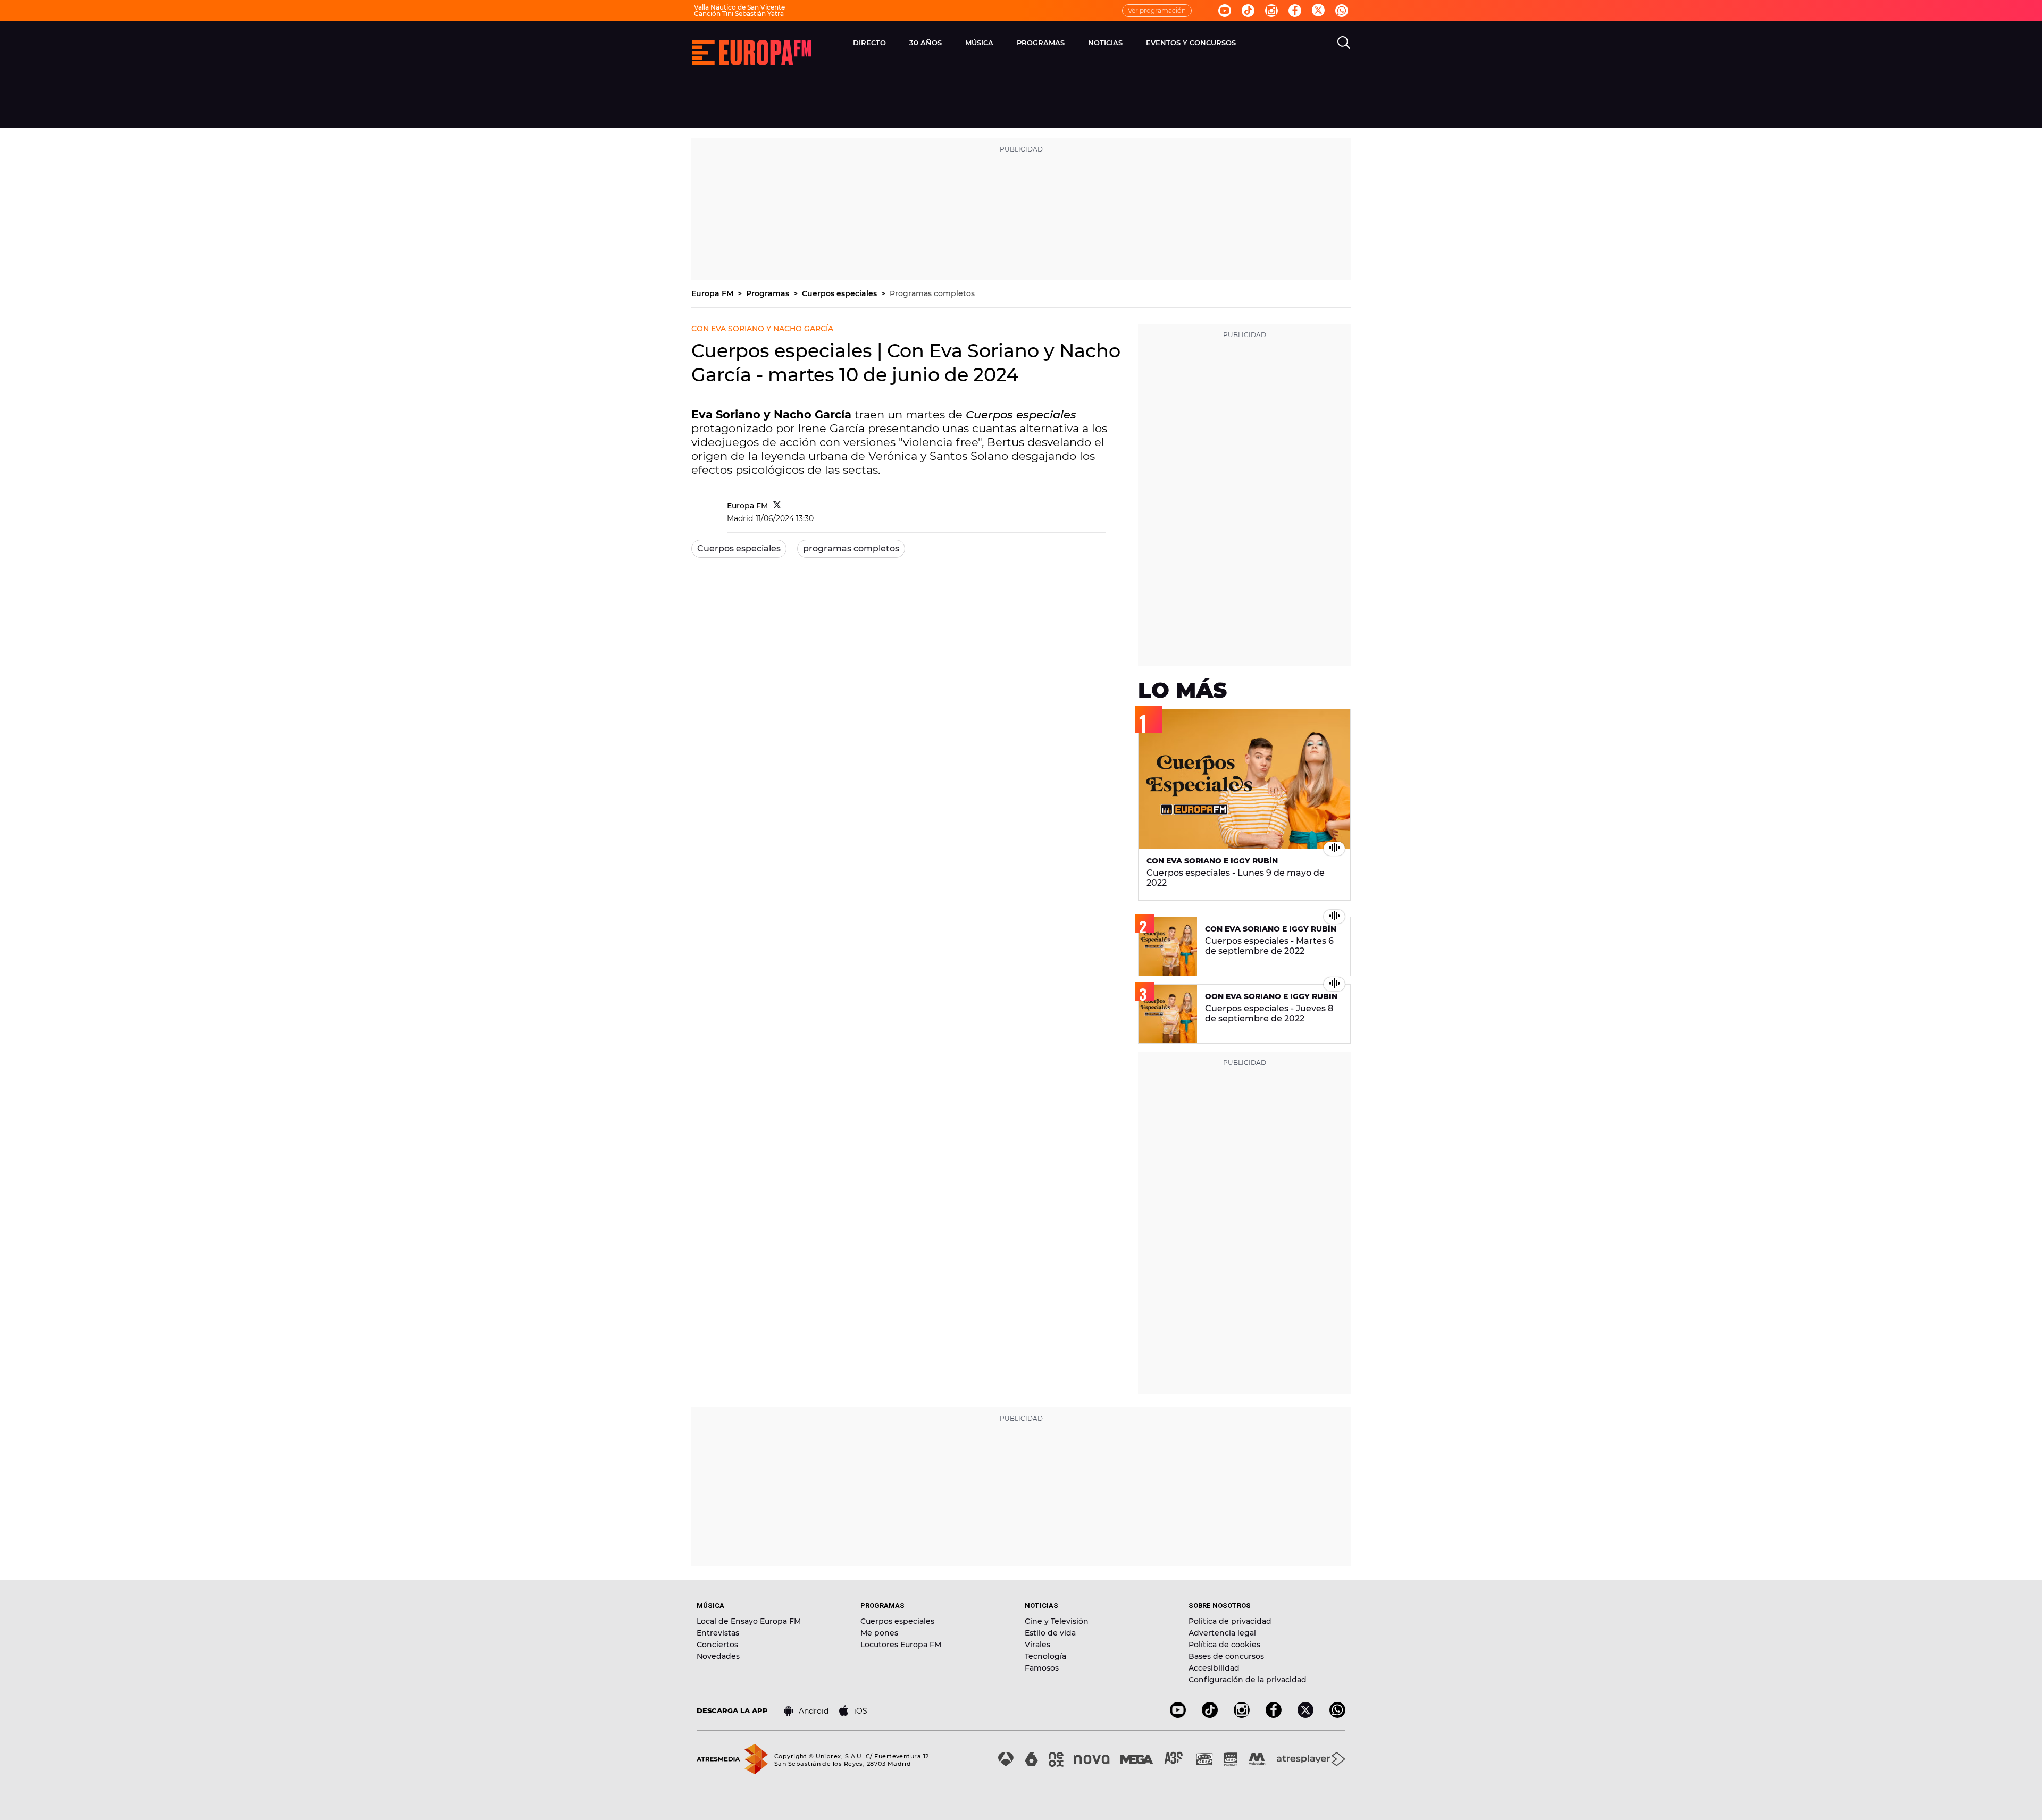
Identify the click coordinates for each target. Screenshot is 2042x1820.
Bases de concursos (1226, 1656)
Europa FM (713, 293)
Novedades (718, 1656)
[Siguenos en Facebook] (1295, 11)
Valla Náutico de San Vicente (739, 7)
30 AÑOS (926, 43)
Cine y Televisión (1057, 1621)
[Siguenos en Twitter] (1318, 11)
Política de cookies (1224, 1645)
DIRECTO (869, 43)
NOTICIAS (1105, 43)
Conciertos (717, 1645)
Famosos (1042, 1668)
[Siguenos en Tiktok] (1248, 11)
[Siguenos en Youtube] (1225, 11)
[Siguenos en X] (1305, 1715)
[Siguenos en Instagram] (1271, 11)
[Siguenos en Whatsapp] (1342, 11)
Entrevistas (718, 1633)
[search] (1344, 43)
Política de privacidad (1230, 1621)
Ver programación (1157, 10)
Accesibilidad (1214, 1668)
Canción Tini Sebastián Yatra (739, 14)
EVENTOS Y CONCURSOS (1191, 43)
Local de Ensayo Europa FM (749, 1621)
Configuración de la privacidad (1248, 1680)
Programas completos (932, 293)
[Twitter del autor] (777, 506)
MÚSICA (979, 43)
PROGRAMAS (1041, 43)
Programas (769, 293)
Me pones (879, 1633)
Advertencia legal (1222, 1633)
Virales (1037, 1645)
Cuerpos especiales (840, 293)
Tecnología (1045, 1656)
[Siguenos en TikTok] (1210, 1715)
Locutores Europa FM (901, 1645)
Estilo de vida (1050, 1633)
